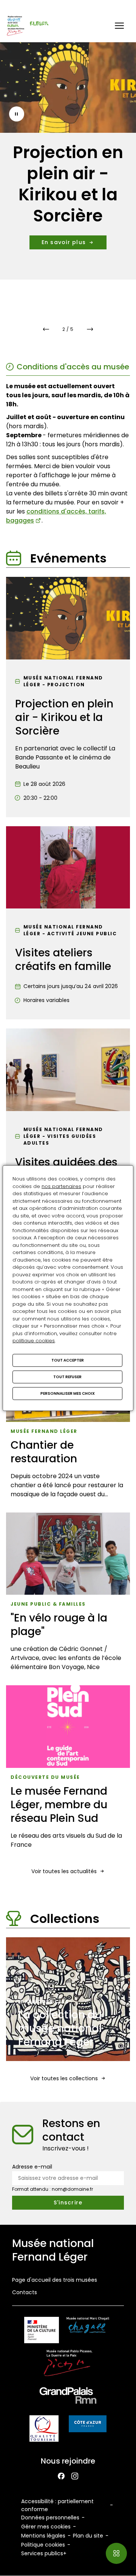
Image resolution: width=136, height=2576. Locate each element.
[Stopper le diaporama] (17, 114)
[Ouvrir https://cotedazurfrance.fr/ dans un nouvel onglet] (88, 2425)
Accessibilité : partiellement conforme (57, 2505)
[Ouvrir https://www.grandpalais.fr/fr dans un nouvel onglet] (68, 2397)
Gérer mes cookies (46, 2527)
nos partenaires (61, 1186)
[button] (119, 26)
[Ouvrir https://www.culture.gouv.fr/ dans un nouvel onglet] (42, 2331)
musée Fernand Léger (44, 1431)
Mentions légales (43, 2536)
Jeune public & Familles (48, 1604)
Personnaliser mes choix (68, 1393)
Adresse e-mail (32, 2167)
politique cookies (34, 1341)
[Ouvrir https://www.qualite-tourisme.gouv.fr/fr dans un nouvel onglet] (44, 2430)
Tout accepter (68, 1360)
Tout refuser (67, 1376)
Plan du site (88, 2536)
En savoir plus (64, 242)
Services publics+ (44, 2553)
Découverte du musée (45, 1777)
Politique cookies (43, 2545)
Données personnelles (50, 2518)
